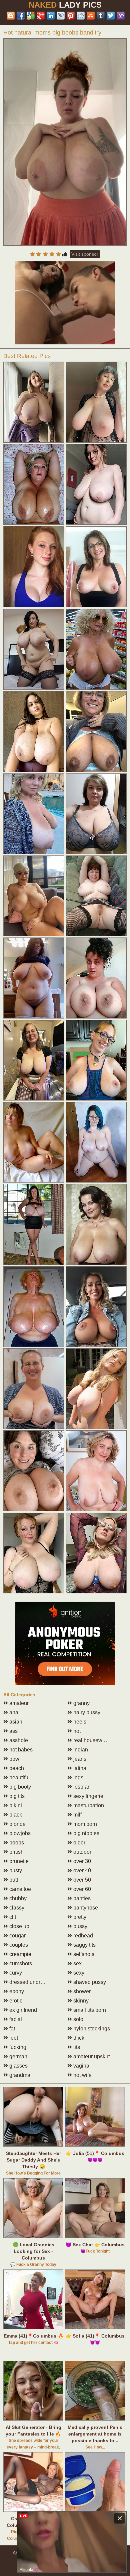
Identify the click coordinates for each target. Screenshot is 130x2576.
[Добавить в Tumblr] (101, 16)
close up (19, 1926)
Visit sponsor (85, 254)
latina (79, 1768)
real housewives (92, 1740)
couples (18, 1945)
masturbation (88, 1805)
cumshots (20, 1963)
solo (78, 2019)
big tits (16, 1796)
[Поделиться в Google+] (41, 16)
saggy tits (84, 1945)
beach (16, 1768)
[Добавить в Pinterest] (71, 16)
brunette (18, 1861)
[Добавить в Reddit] (81, 16)
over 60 (81, 1889)
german (18, 2056)
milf (77, 1815)
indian (80, 1750)
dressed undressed (31, 1982)
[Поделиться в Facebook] (21, 16)
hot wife (82, 2075)
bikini (15, 1805)
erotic (15, 2001)
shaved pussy (89, 1982)
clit (12, 1917)
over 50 (81, 1880)
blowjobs (19, 1833)
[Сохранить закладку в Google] (31, 16)
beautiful (19, 1777)
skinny (80, 2001)
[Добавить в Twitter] (111, 16)
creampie (20, 1954)
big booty (19, 1787)
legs (78, 1777)
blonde (17, 1824)
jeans (79, 1759)
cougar (17, 1936)
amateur (18, 1703)
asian (15, 1722)
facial (15, 2019)
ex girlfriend (22, 2010)
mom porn (84, 1824)
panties (81, 1898)
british (16, 1852)
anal (14, 1712)
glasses (18, 2066)
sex (77, 1963)
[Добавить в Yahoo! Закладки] (121, 16)
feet (13, 2038)
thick (78, 2038)
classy (16, 1908)
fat (11, 2029)
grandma (19, 2075)
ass (13, 1731)
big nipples (86, 1833)
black (15, 1815)
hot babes (20, 1750)
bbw (14, 1759)
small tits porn (89, 2010)
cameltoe (19, 1889)
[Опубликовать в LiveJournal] (61, 16)
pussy (80, 1926)
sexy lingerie (88, 1796)
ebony (16, 1991)
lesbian (81, 1787)
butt (13, 1880)
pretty (79, 1917)
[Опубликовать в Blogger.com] (11, 16)
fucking (17, 2047)
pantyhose (85, 1908)
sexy (78, 1973)
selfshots (83, 1954)
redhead (82, 1936)
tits (76, 2047)
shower (81, 1991)
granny (81, 1703)
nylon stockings (91, 2029)
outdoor (82, 1852)
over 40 (81, 1870)
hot (76, 1731)
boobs (16, 1843)
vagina (81, 2066)
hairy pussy (86, 1712)
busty (15, 1870)
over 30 (81, 1861)
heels (79, 1722)
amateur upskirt (91, 2056)
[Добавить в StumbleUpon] (91, 16)
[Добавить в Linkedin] (51, 16)
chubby (17, 1898)
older (79, 1843)
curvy (15, 1973)
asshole (18, 1740)
